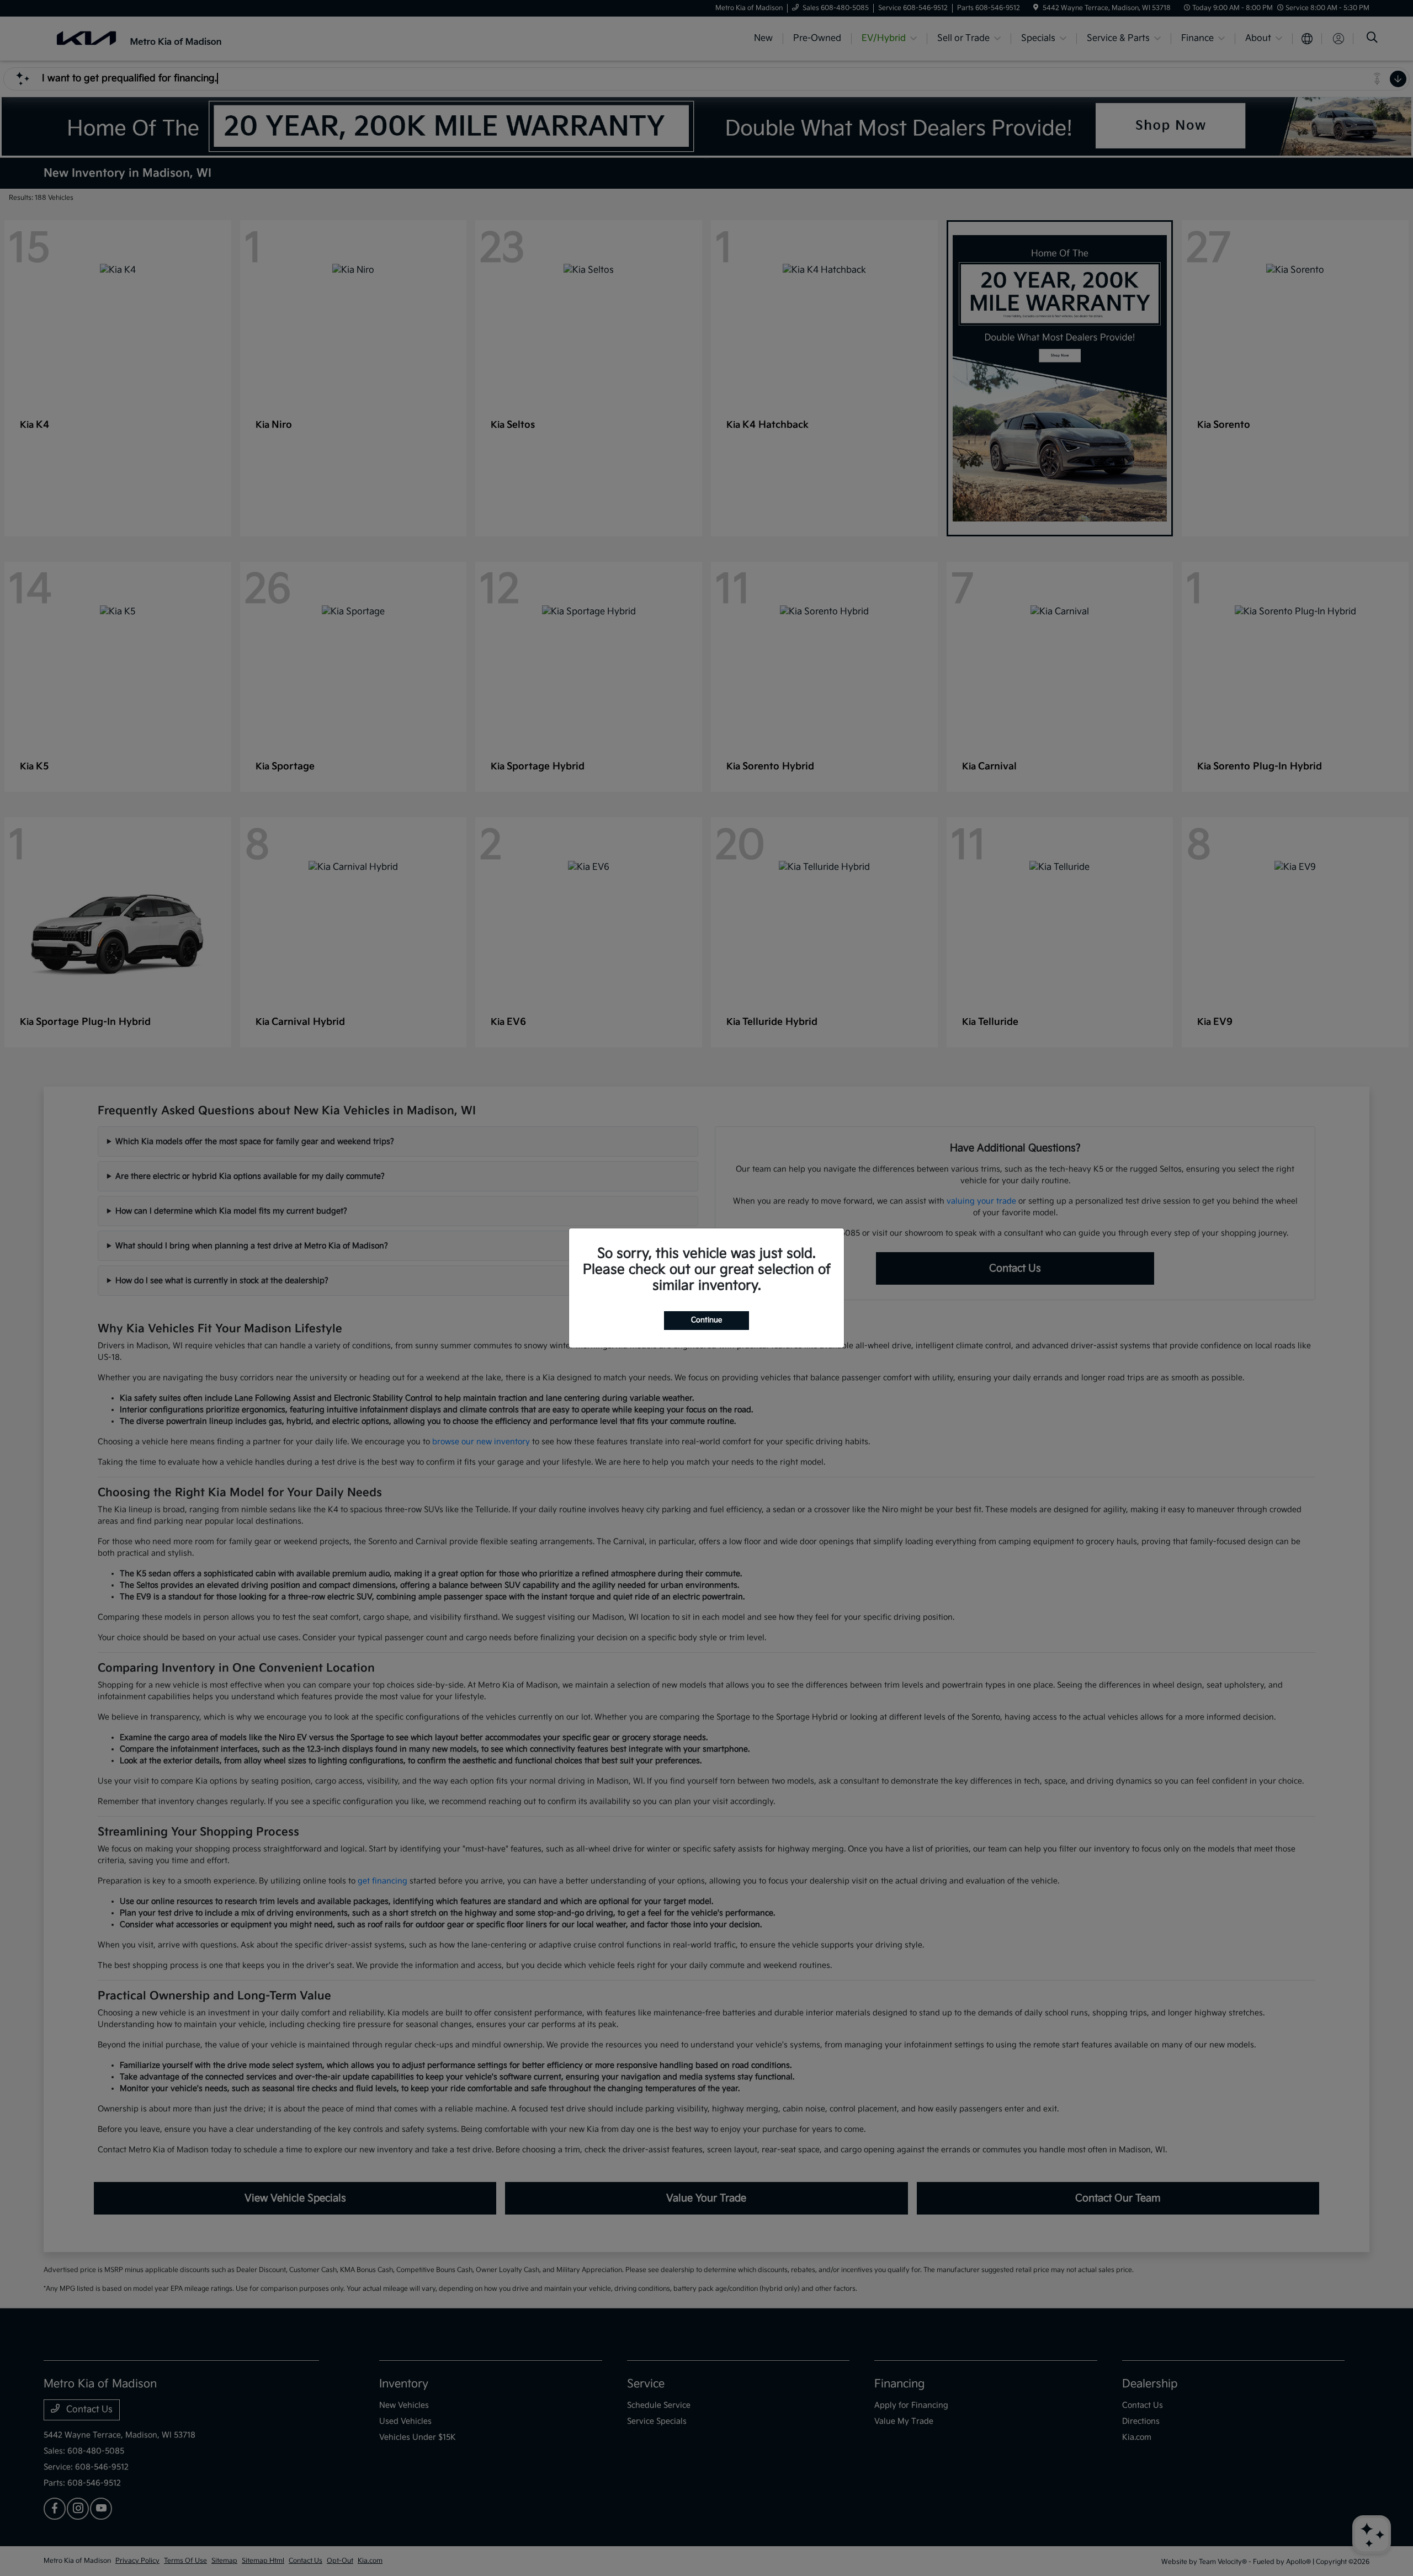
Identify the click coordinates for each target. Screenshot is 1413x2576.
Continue (706, 1320)
